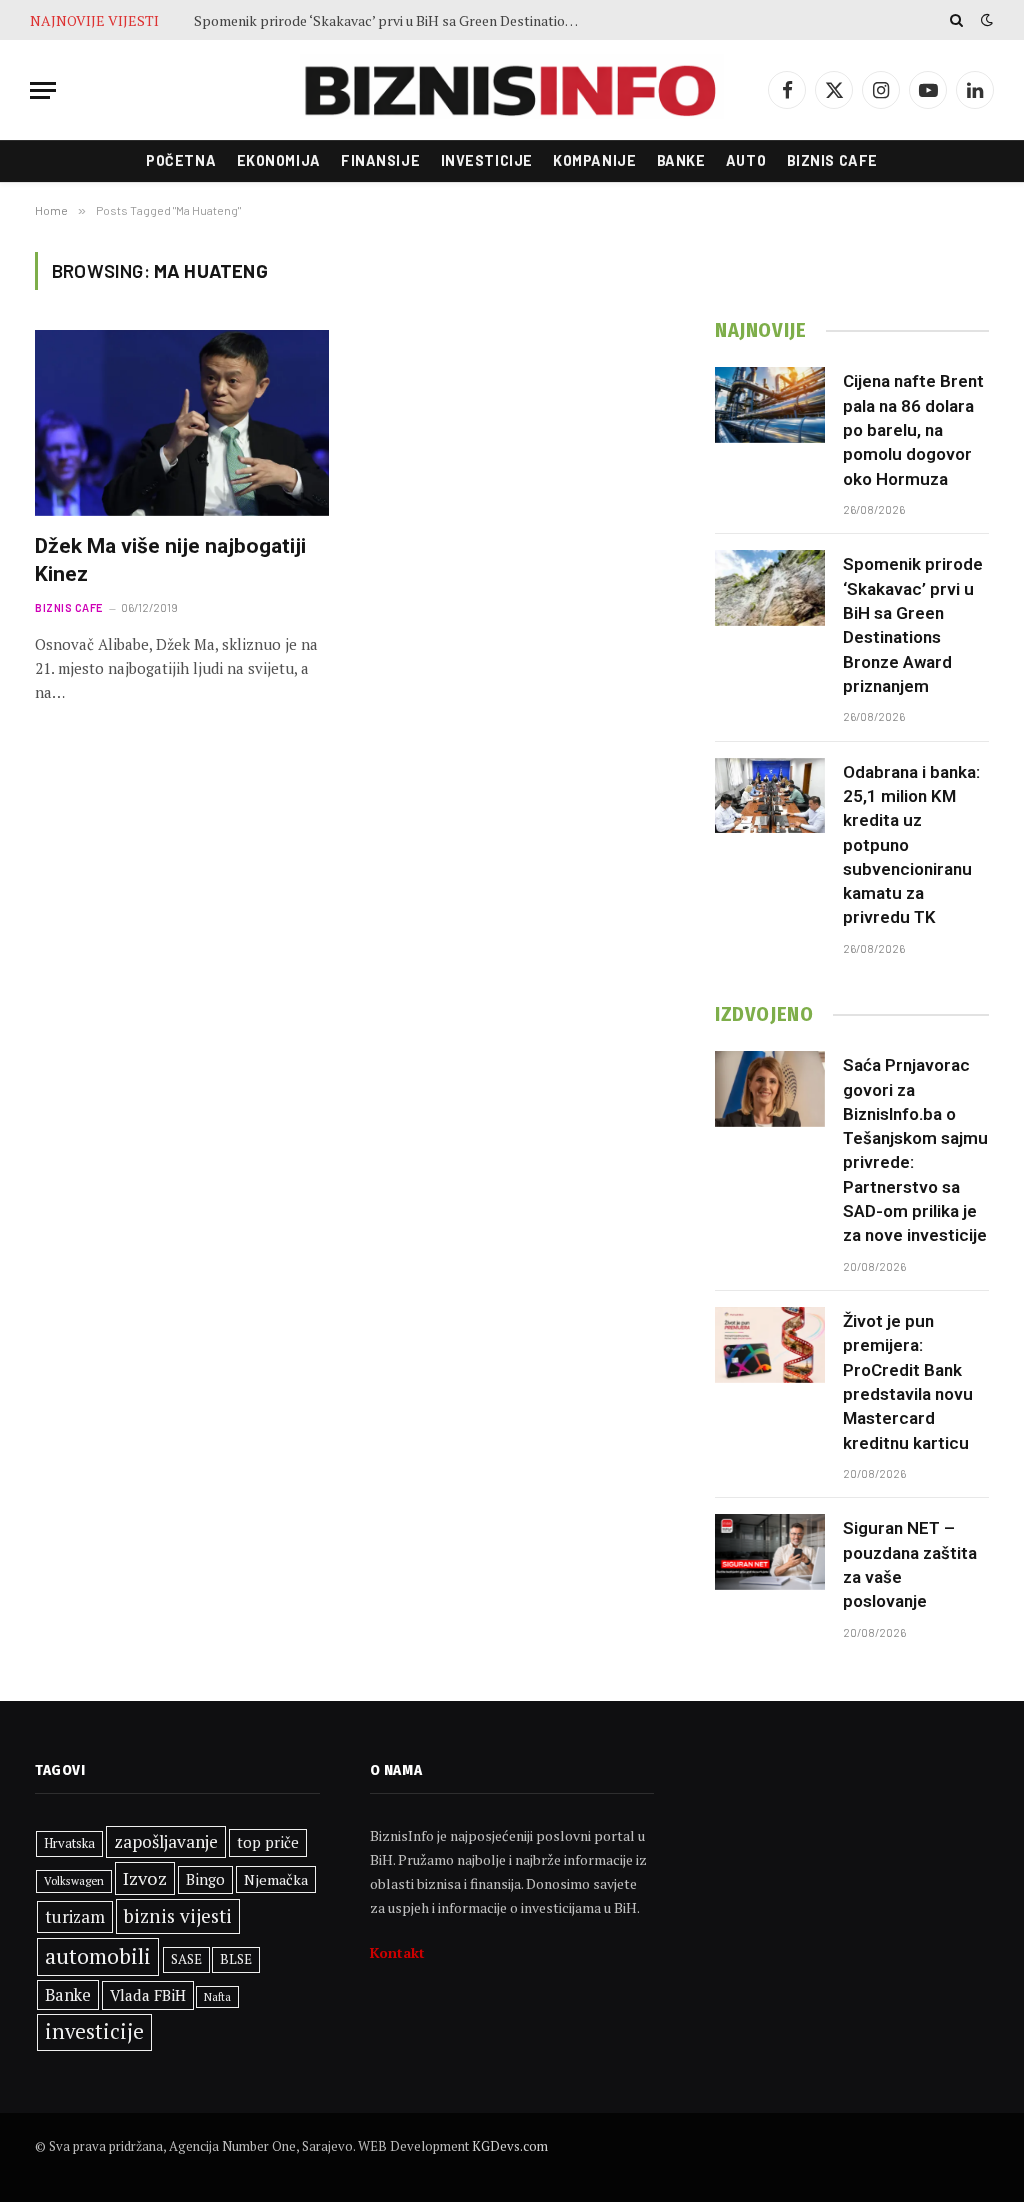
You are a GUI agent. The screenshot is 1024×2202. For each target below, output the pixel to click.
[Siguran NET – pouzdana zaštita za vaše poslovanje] (770, 1552)
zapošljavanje (166, 1841)
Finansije (380, 160)
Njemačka (276, 1879)
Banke (681, 160)
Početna (181, 160)
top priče (268, 1842)
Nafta (217, 1997)
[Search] (956, 20)
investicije (94, 2031)
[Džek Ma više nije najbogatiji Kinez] (182, 422)
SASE (186, 1959)
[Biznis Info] (511, 90)
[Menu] (43, 90)
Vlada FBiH (148, 1995)
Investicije (487, 160)
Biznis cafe (832, 160)
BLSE (236, 1959)
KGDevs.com (510, 2146)
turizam (75, 1916)
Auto (746, 160)
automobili (98, 1956)
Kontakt (397, 1952)
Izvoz (145, 1878)
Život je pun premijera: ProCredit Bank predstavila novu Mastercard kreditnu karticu (908, 1381)
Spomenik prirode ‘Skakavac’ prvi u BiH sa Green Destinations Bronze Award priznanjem (394, 21)
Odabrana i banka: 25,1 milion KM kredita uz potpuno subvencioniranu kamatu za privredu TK (911, 845)
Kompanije (594, 160)
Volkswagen (74, 1880)
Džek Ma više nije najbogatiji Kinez (170, 560)
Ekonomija (279, 160)
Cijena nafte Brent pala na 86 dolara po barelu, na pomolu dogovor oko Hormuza (913, 429)
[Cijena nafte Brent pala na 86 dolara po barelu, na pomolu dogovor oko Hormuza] (770, 405)
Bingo (205, 1879)
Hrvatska (69, 1843)
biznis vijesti (178, 1915)
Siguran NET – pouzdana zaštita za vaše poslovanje (910, 1564)
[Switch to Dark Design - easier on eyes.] (985, 20)
